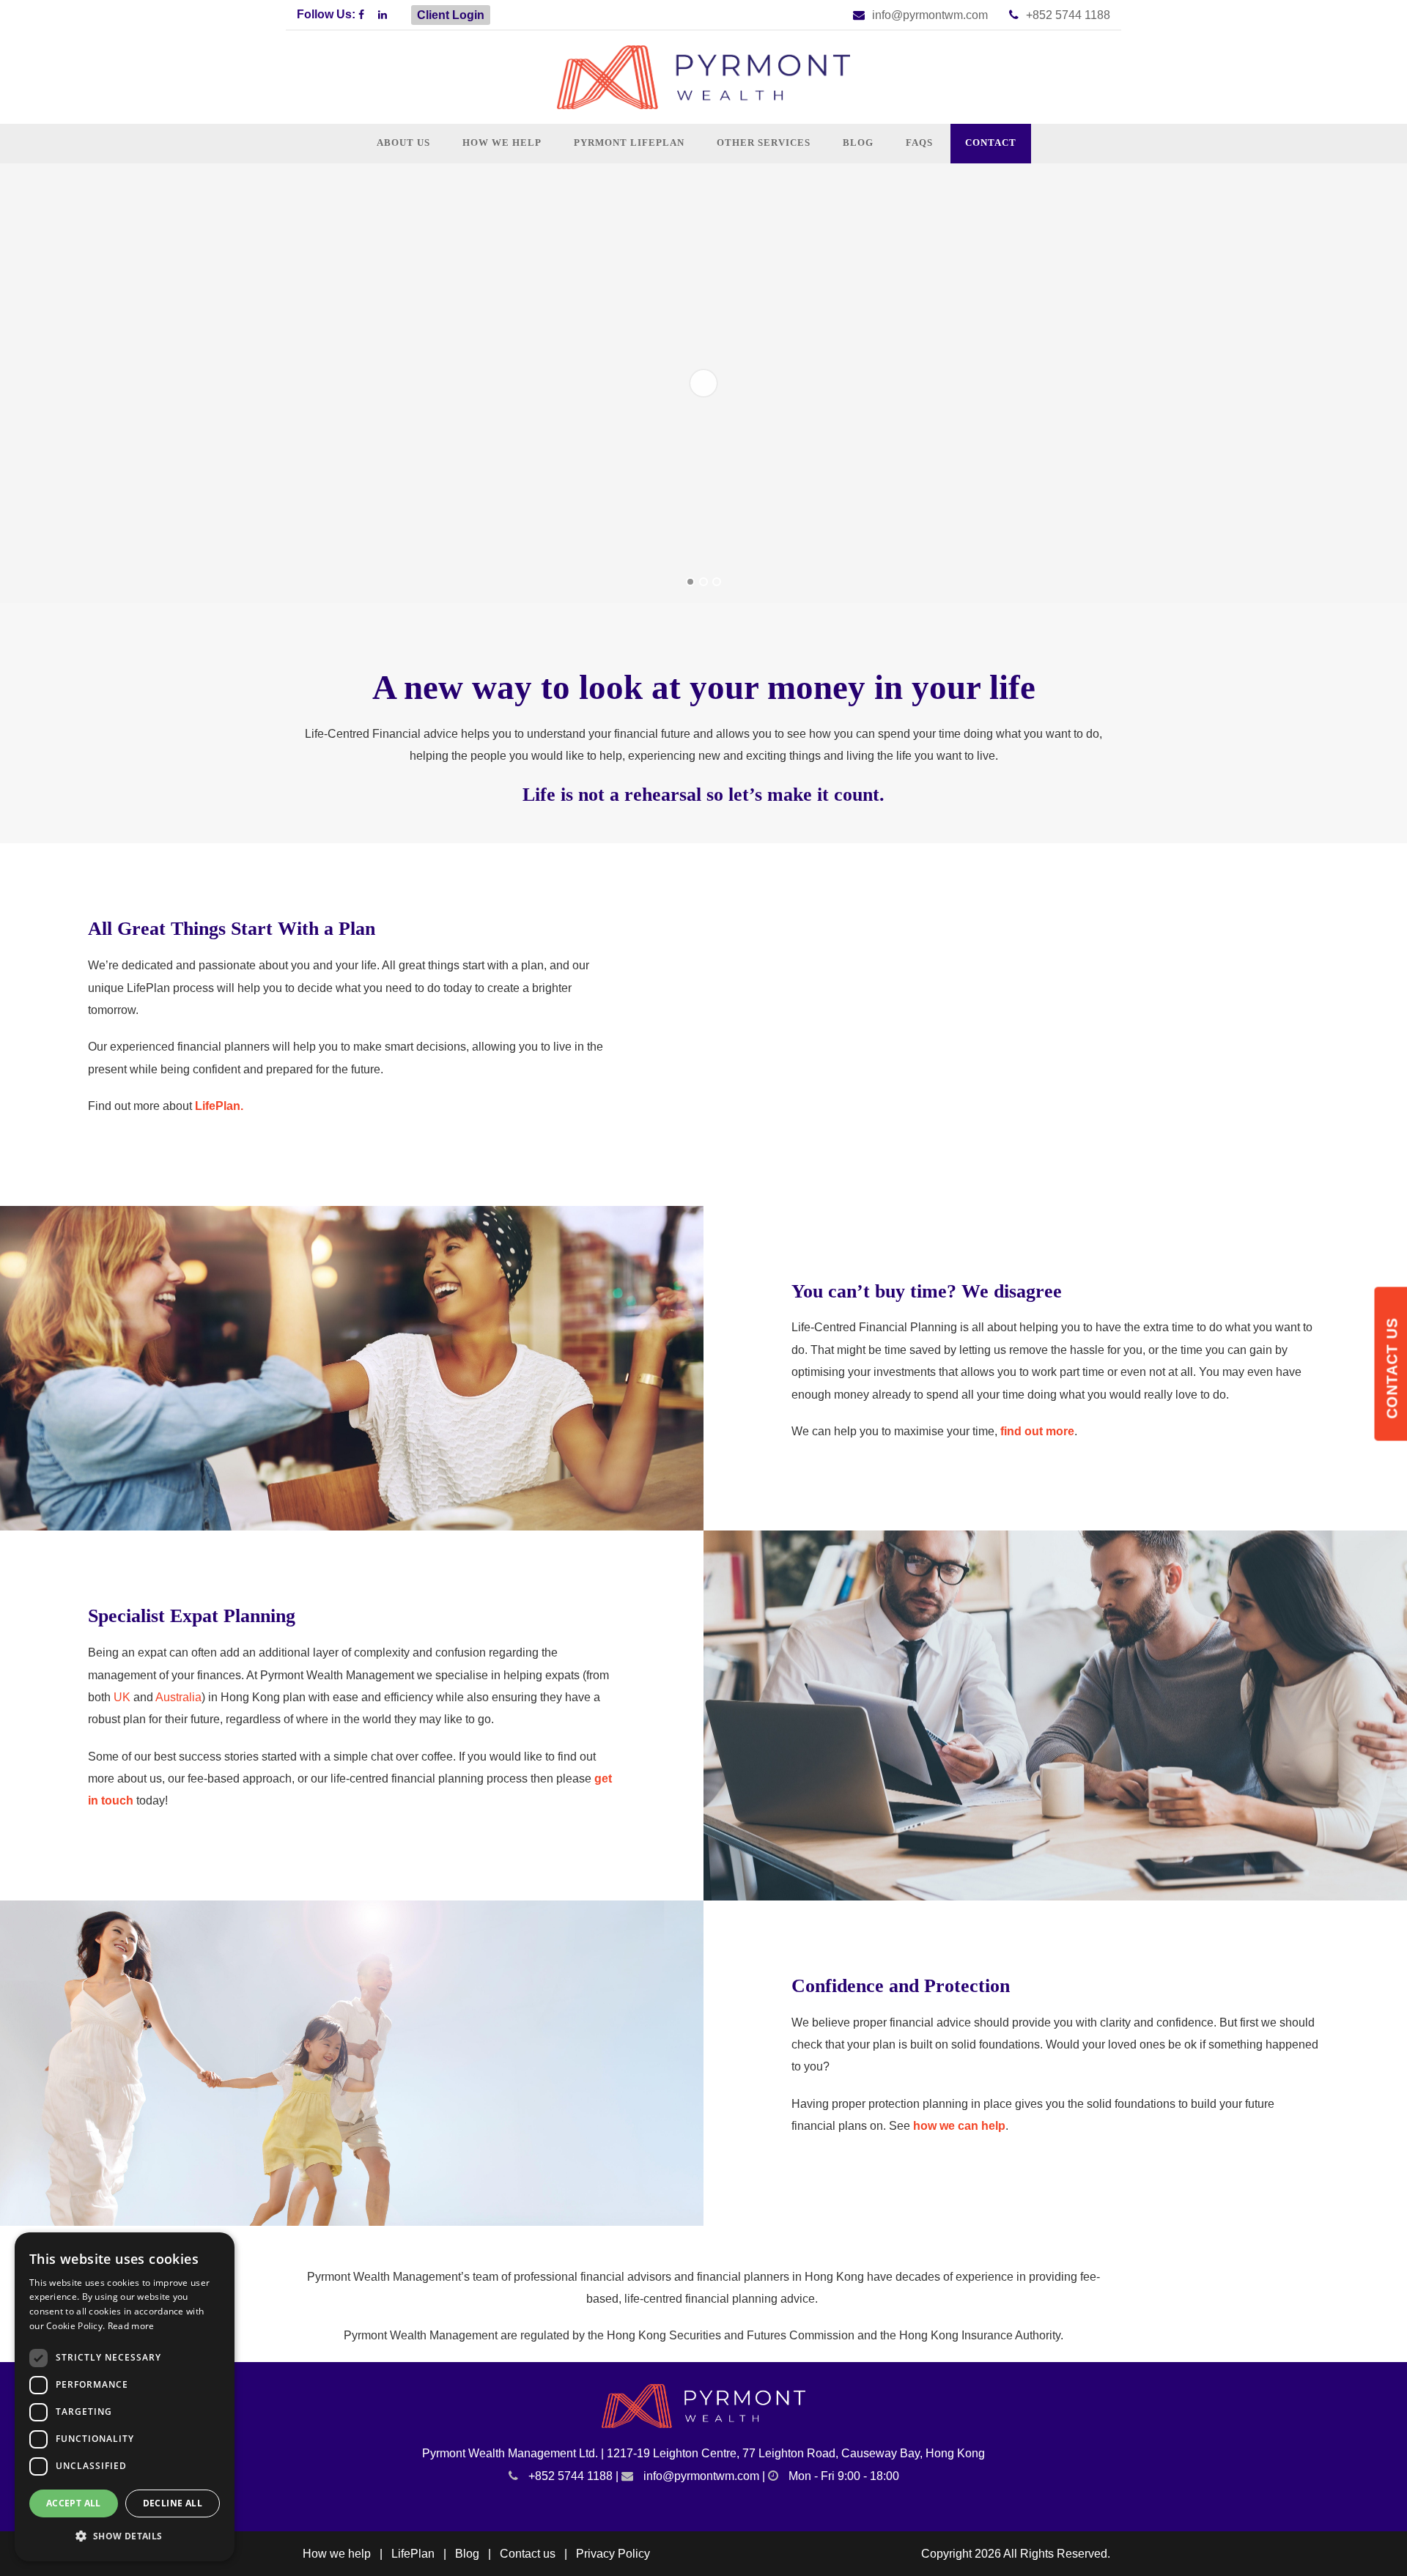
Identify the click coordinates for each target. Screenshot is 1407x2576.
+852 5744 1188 (1068, 15)
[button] (125, 2537)
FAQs (919, 143)
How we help (502, 143)
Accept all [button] (74, 2503)
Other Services (764, 143)
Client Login (451, 15)
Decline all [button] (173, 2503)
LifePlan (413, 2554)
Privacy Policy (613, 2554)
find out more (1037, 1431)
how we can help (959, 2126)
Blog (858, 143)
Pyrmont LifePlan (629, 143)
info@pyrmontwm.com (930, 15)
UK (122, 1697)
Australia (178, 1697)
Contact (991, 143)
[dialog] (125, 2397)
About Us (403, 143)
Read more (131, 2326)
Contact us (528, 2554)
